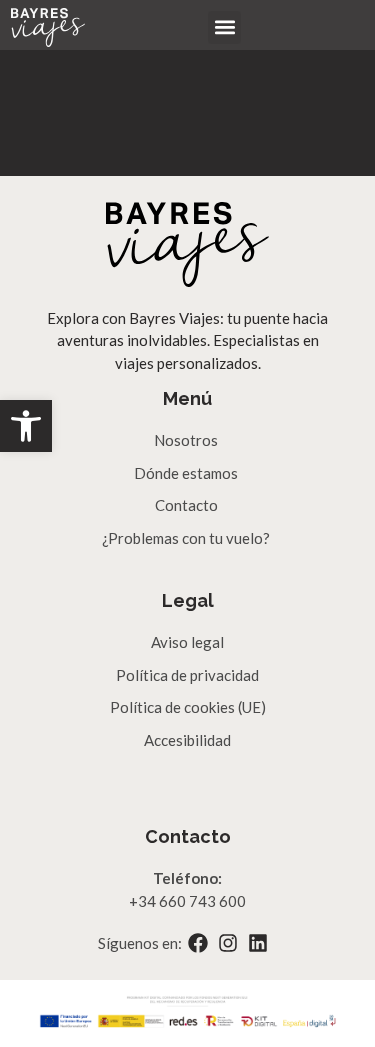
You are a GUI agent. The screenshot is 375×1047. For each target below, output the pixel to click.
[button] (26, 426)
